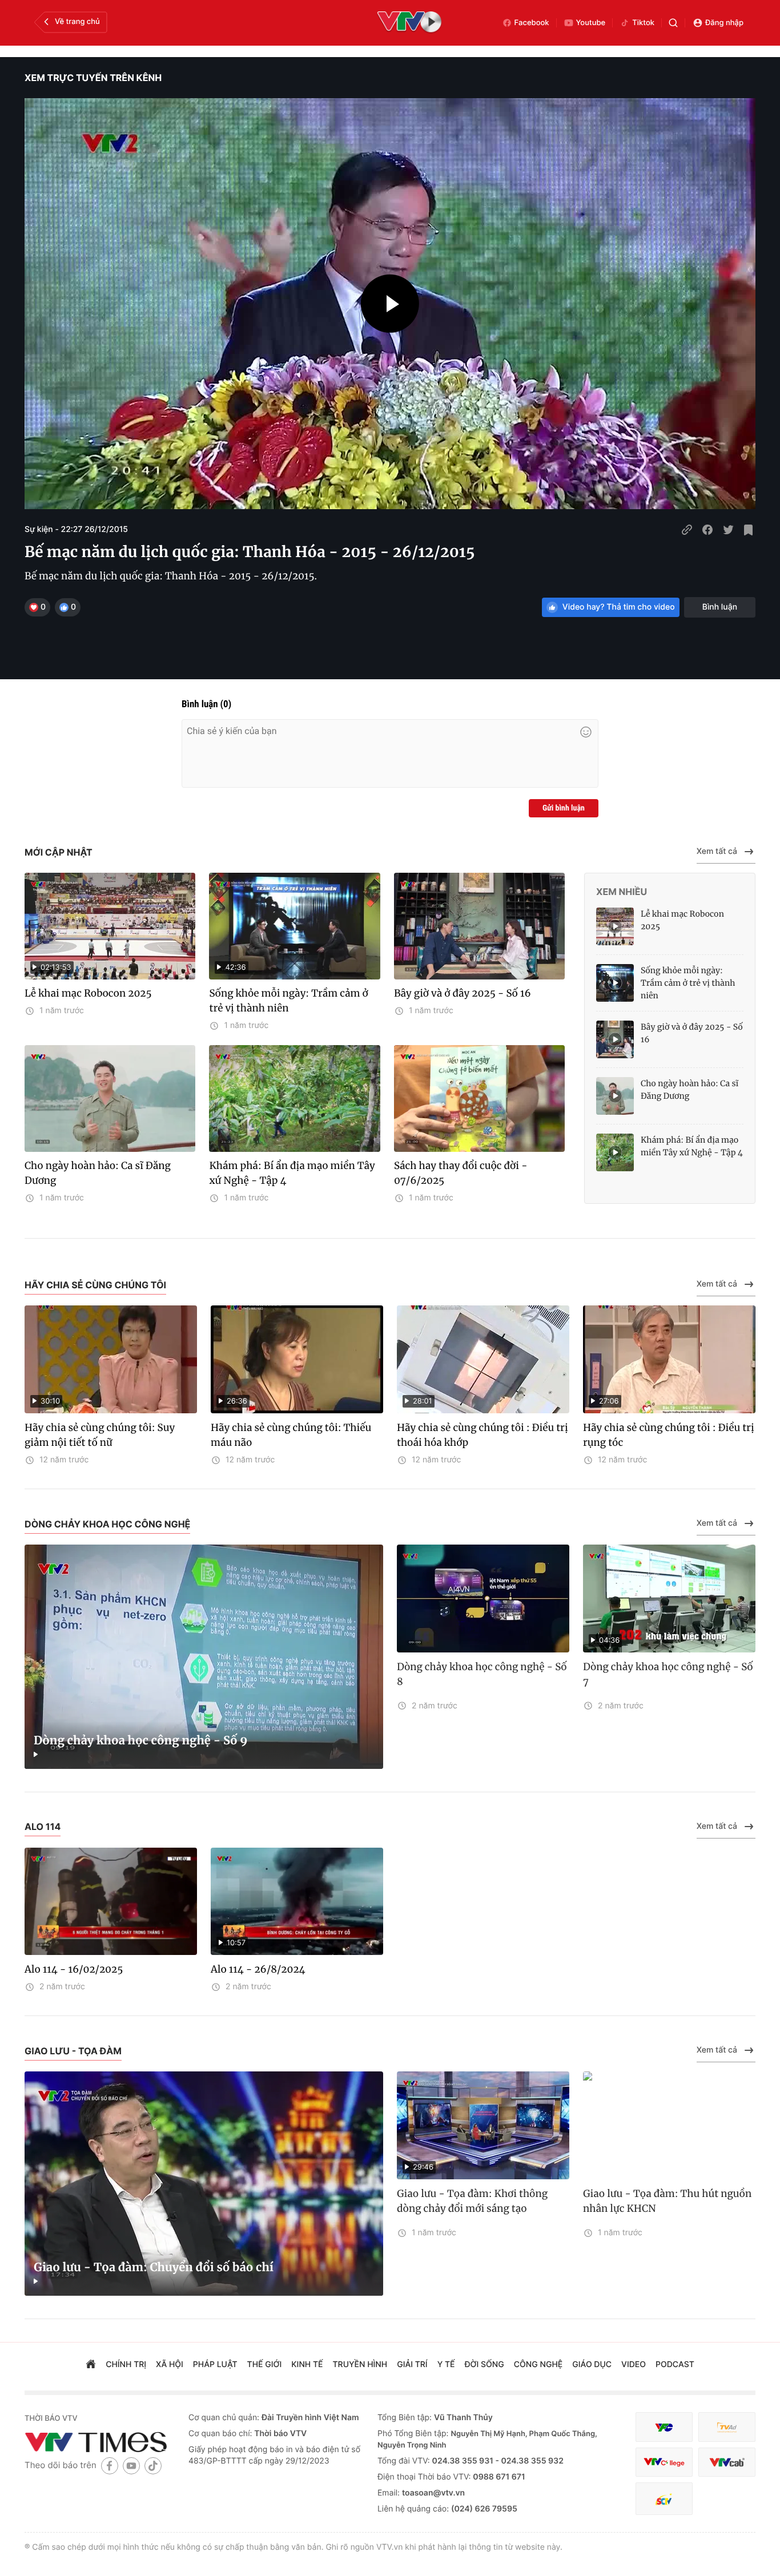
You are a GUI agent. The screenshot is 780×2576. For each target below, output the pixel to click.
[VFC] (664, 2427)
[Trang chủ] (91, 2365)
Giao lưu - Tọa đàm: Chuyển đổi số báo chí (154, 2267)
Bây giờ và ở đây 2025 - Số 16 (463, 993)
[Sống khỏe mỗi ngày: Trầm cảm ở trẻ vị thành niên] (615, 983)
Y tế (446, 2365)
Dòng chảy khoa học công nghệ (107, 1524)
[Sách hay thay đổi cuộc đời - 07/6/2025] (479, 1098)
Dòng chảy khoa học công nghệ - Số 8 (482, 1674)
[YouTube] (131, 2466)
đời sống (485, 2365)
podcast (675, 2365)
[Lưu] (749, 530)
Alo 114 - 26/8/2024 (258, 1969)
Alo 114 (43, 1827)
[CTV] (664, 2462)
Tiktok (643, 23)
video (634, 2365)
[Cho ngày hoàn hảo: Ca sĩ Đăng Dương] (110, 1098)
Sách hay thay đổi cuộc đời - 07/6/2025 (461, 1173)
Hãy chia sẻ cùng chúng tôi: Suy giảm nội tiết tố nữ (100, 1435)
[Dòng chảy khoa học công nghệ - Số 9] (204, 1657)
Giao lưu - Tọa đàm (73, 2051)
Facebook (532, 23)
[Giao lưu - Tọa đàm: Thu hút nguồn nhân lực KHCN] (669, 2125)
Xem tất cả (717, 851)
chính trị (126, 2365)
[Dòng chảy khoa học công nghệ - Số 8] (483, 1599)
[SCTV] (664, 2499)
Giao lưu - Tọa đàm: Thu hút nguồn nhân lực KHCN (667, 2201)
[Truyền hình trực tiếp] (409, 23)
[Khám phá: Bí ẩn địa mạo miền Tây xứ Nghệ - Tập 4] (294, 1098)
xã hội (170, 2365)
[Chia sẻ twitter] (728, 530)
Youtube (591, 23)
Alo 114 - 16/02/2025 (74, 1969)
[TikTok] (153, 2466)
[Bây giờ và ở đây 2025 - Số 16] (479, 926)
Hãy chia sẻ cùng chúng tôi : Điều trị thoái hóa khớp (483, 1435)
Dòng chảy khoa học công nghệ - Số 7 (668, 1674)
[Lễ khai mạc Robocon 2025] (615, 926)
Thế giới (265, 2365)
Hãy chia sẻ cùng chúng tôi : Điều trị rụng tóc (669, 1435)
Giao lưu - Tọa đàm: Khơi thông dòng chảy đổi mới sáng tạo (472, 2201)
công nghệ (538, 2365)
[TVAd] (727, 2427)
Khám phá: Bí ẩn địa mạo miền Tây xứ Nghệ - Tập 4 (292, 1173)
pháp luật (215, 2365)
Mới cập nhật (59, 852)
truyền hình (360, 2365)
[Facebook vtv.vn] (110, 2466)
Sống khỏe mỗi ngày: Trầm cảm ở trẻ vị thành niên (288, 1001)
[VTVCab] (727, 2462)
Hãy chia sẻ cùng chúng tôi (95, 1285)
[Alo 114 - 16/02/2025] (111, 1902)
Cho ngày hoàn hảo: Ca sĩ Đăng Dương (98, 1173)
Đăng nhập (724, 23)
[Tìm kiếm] (673, 23)
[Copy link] (687, 530)
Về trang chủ (77, 22)
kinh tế (307, 2365)
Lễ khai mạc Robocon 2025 (88, 993)
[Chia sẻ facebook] (707, 530)
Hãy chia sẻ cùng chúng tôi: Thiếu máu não (291, 1435)
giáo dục (592, 2365)
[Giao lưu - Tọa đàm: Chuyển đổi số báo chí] (204, 2184)
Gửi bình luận (564, 808)
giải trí (412, 2365)
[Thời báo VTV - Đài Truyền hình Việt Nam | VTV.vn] (98, 2442)
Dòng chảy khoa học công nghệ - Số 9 (141, 1741)
